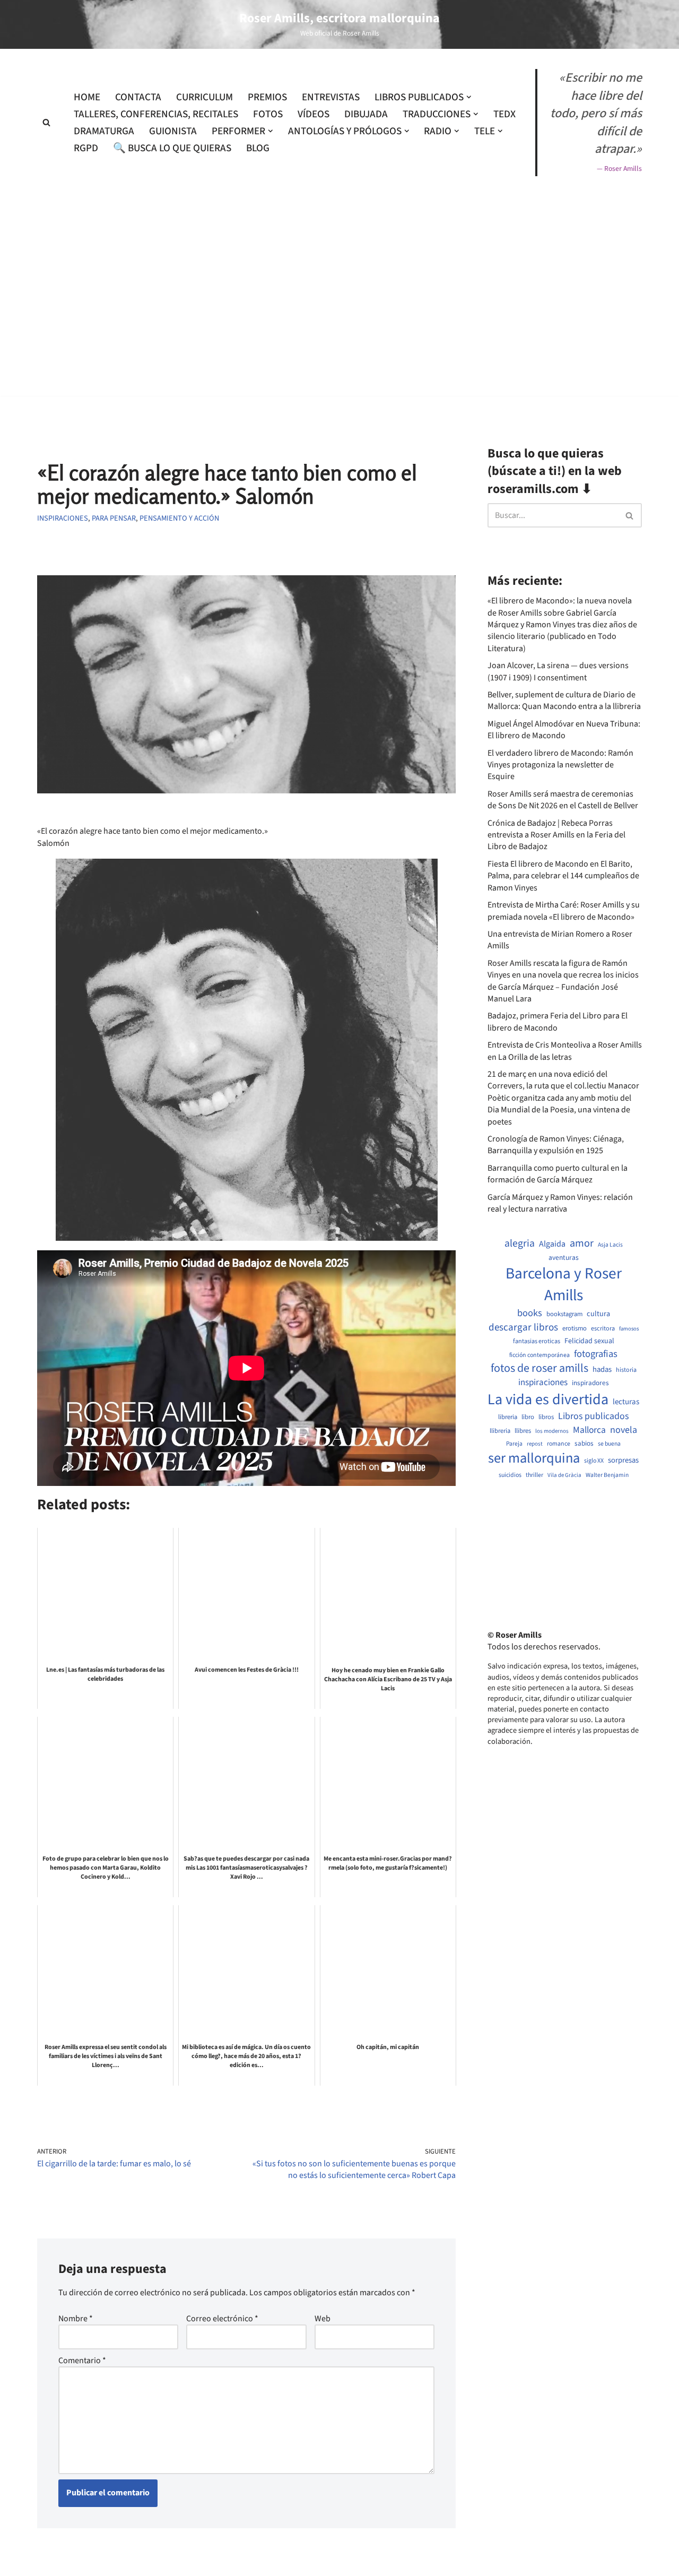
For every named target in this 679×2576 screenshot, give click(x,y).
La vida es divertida (548, 1400)
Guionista (173, 131)
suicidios (510, 1475)
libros (546, 1417)
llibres (523, 1431)
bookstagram (564, 1314)
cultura (598, 1314)
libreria (508, 1417)
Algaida (552, 1244)
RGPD (86, 148)
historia (626, 1370)
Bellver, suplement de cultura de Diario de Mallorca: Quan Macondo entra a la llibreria (564, 701)
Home (87, 97)
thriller (534, 1475)
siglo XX (594, 1461)
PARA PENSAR (114, 518)
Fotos (268, 114)
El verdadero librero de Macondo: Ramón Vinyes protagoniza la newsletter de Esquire (560, 765)
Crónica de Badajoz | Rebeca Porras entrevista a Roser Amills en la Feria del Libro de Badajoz (556, 835)
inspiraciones (543, 1383)
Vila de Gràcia (564, 1475)
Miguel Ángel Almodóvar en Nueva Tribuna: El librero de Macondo (564, 730)
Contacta (138, 97)
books (530, 1313)
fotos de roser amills (539, 1369)
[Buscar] (46, 122)
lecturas (626, 1402)
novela (624, 1430)
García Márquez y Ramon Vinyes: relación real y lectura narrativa (560, 1203)
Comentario (82, 2361)
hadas (602, 1370)
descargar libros (523, 1328)
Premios (267, 97)
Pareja (514, 1444)
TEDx (504, 114)
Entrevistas (331, 97)
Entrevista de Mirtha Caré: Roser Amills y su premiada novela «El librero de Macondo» (564, 911)
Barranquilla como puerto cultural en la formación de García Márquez (558, 1174)
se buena (609, 1444)
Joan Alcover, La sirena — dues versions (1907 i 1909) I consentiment (558, 671)
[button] (469, 97)
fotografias (596, 1354)
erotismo (574, 1329)
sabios (584, 1443)
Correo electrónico (222, 2319)
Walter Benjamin (607, 1475)
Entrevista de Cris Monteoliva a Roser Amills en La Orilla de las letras (565, 1051)
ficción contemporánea (539, 1355)
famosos (629, 1329)
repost (535, 1444)
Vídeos (314, 114)
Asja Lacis (610, 1245)
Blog (258, 148)
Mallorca (589, 1430)
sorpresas (623, 1460)
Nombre (76, 2319)
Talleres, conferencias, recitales (156, 114)
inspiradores (590, 1383)
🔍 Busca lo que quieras (172, 148)
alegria (520, 1244)
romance (559, 1444)
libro (528, 1417)
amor (582, 1243)
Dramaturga (104, 131)
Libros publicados (593, 1416)
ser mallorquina (534, 1459)
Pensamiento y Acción (179, 518)
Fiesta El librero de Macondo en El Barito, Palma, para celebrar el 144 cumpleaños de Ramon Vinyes (563, 876)
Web (323, 2319)
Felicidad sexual (589, 1341)
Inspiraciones (63, 518)
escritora (603, 1329)
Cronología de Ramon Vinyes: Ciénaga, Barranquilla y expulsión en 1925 (556, 1145)
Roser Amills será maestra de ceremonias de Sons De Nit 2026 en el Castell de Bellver (563, 800)
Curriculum (204, 97)
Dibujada (366, 114)
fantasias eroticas (537, 1341)
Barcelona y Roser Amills (564, 1285)
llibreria (500, 1431)
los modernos (552, 1431)
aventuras (564, 1258)
